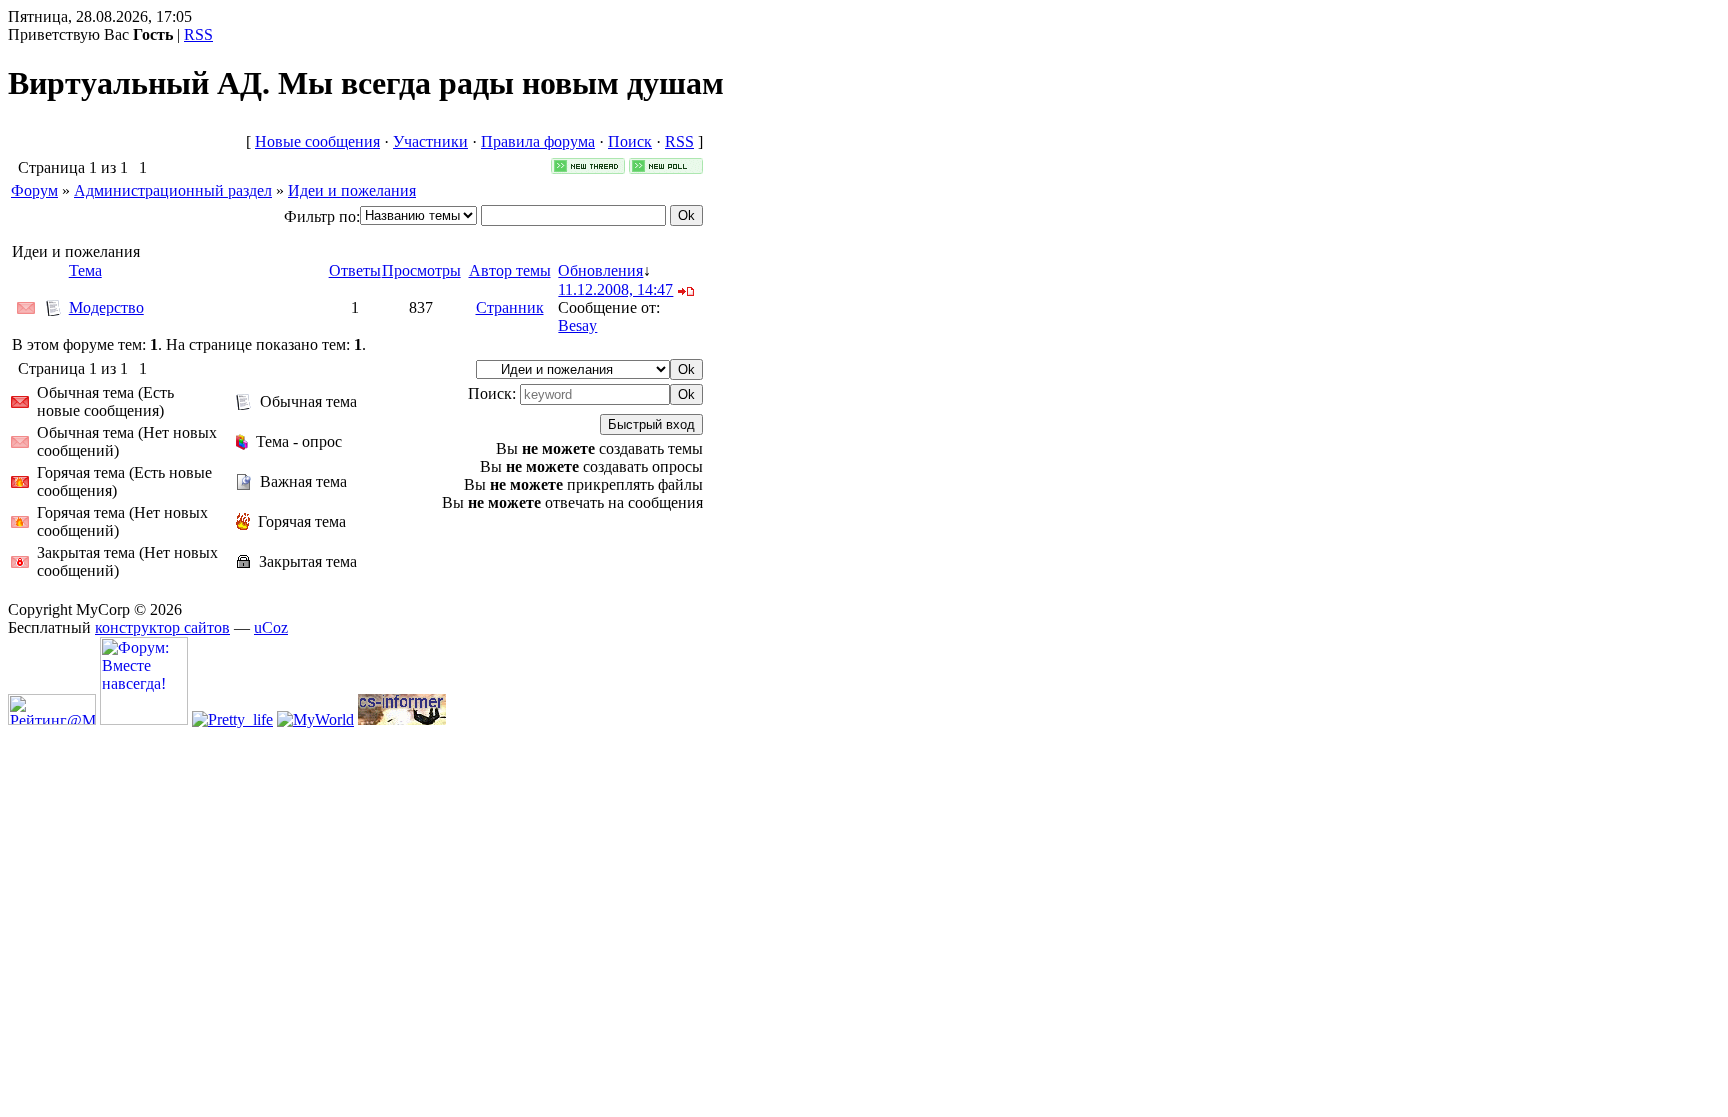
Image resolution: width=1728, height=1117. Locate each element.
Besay (577, 325)
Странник (510, 307)
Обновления (600, 270)
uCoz (271, 627)
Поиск (630, 141)
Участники (430, 141)
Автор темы (510, 270)
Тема (85, 270)
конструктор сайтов (162, 627)
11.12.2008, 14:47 (615, 289)
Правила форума (538, 141)
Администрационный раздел (173, 190)
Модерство (106, 307)
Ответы (355, 270)
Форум (34, 190)
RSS (198, 34)
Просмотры (421, 270)
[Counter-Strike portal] (402, 719)
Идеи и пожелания (352, 190)
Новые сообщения (317, 141)
